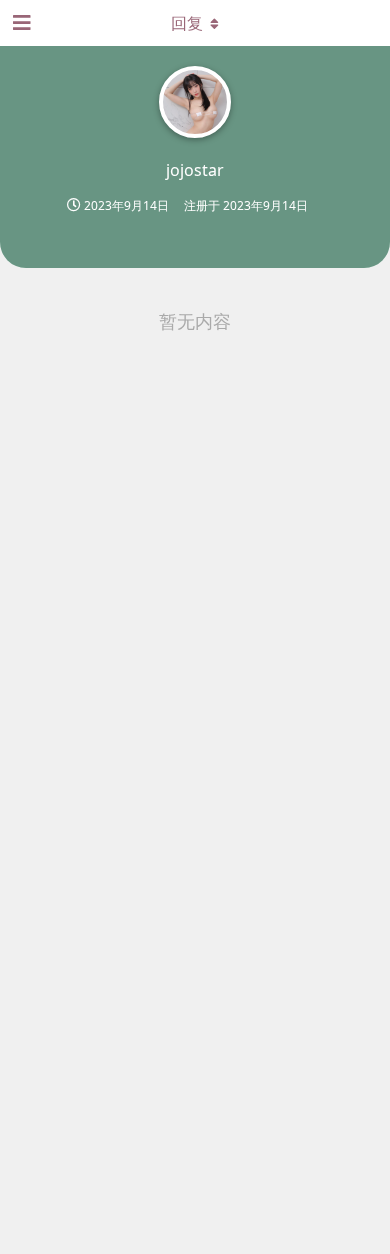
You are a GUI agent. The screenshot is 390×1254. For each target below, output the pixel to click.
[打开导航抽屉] (20, 23)
